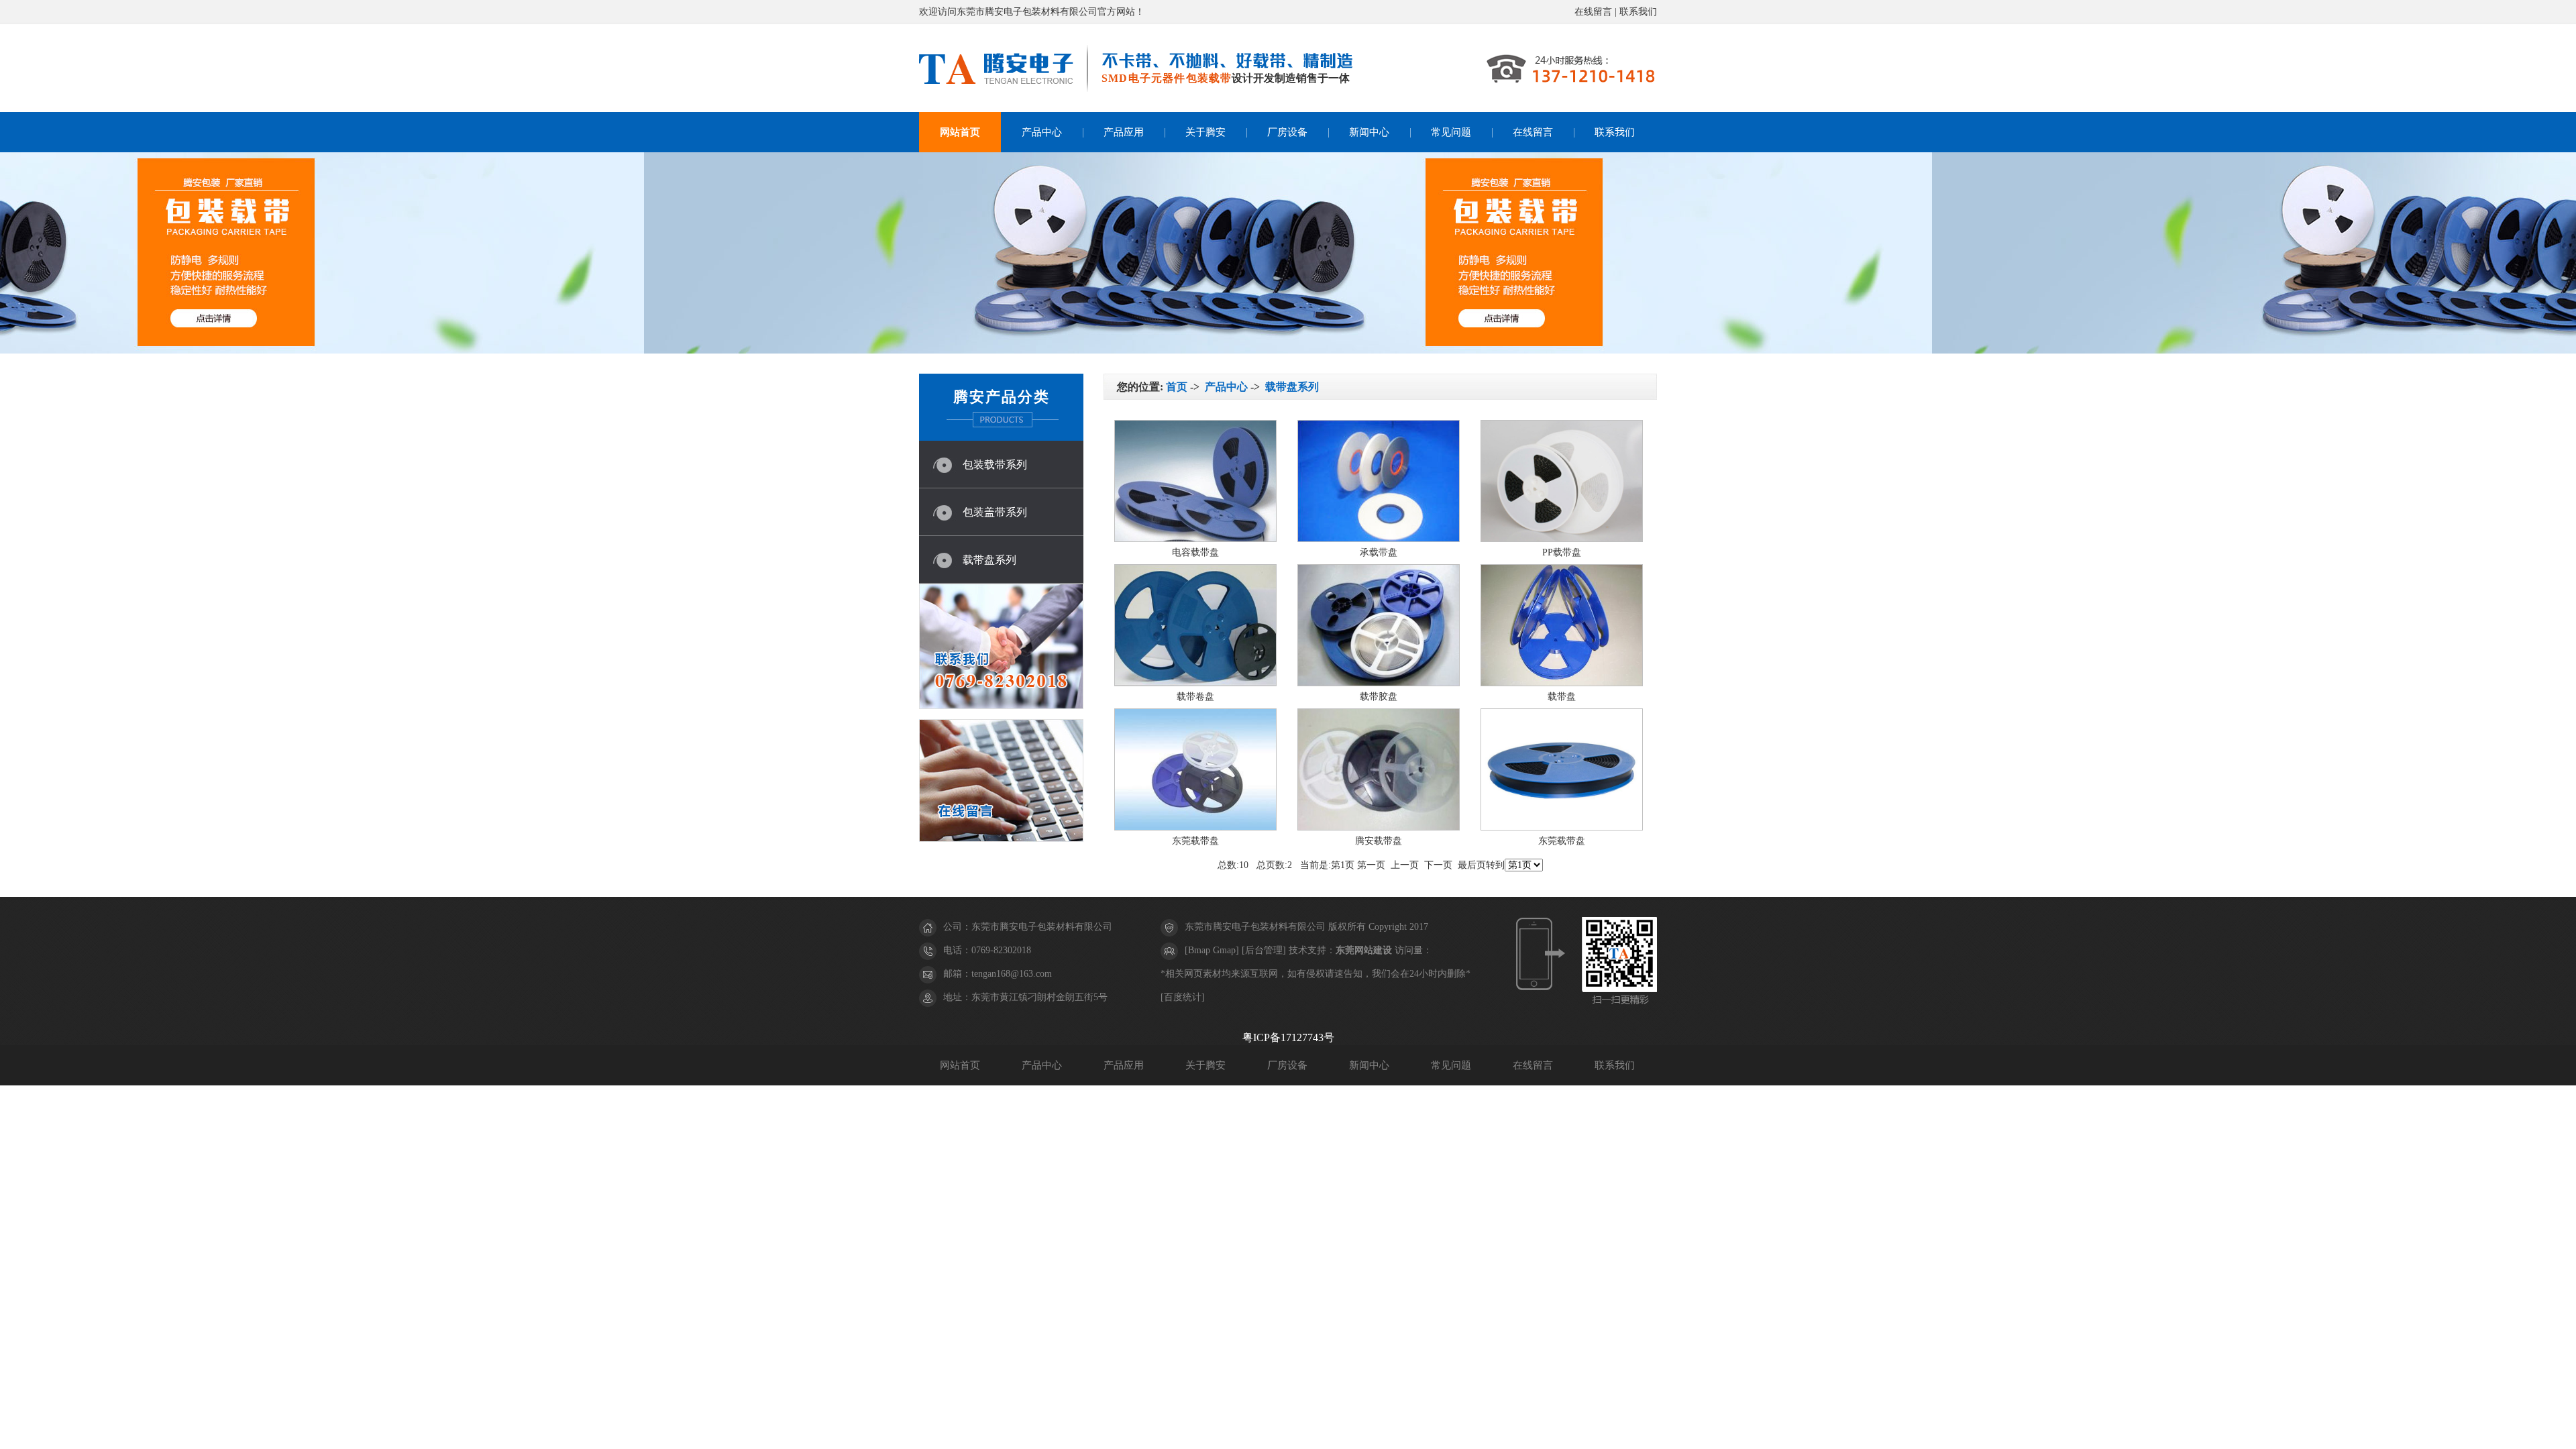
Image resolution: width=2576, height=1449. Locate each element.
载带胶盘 (1379, 697)
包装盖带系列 (995, 512)
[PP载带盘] (1562, 539)
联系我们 (1638, 12)
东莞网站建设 (1364, 950)
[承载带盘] (1379, 539)
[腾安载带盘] (1379, 827)
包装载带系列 (995, 465)
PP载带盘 (1562, 552)
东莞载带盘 (1195, 841)
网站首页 (960, 132)
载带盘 (1562, 697)
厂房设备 (1287, 132)
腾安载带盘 (1379, 841)
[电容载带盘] (1195, 539)
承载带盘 (1379, 552)
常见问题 (1451, 132)
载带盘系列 (989, 560)
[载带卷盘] (1195, 683)
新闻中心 (1369, 132)
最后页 (1472, 865)
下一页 (1438, 865)
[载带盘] (1562, 683)
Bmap (1199, 950)
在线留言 (1593, 12)
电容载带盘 (1195, 552)
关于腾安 (1205, 132)
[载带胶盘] (1379, 683)
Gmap (1224, 950)
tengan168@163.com (1012, 974)
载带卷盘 (1195, 697)
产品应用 (1124, 132)
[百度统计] (1183, 997)
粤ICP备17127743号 (1288, 1037)
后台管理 (1264, 950)
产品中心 (1042, 132)
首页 (1177, 387)
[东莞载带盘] (1195, 827)
